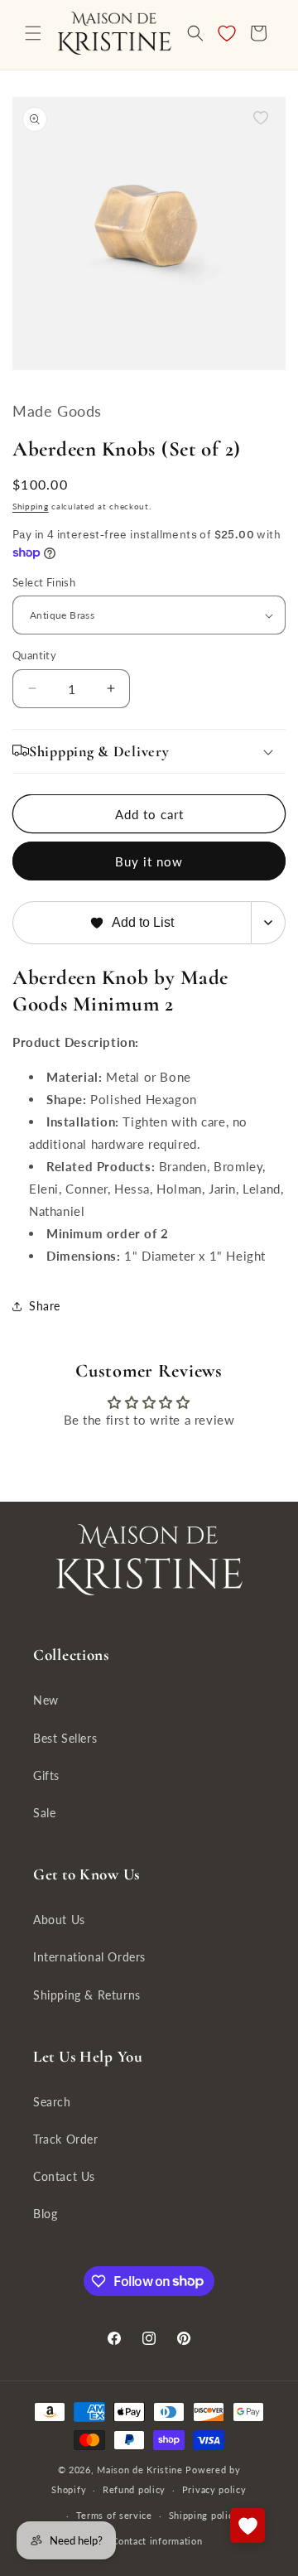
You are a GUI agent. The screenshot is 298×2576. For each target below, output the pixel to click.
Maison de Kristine (141, 2470)
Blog (45, 2214)
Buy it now (149, 861)
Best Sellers (65, 1738)
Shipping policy (204, 2515)
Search (52, 2102)
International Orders (89, 1957)
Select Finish (44, 582)
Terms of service (114, 2515)
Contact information (157, 2541)
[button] (33, 33)
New (46, 1700)
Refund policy (134, 2489)
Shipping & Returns (87, 1995)
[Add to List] (261, 118)
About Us (59, 1920)
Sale (44, 1813)
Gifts (46, 1775)
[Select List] (269, 923)
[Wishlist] (227, 33)
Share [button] (45, 1306)
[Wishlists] (248, 2525)
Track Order (66, 2139)
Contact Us (64, 2176)
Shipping (31, 506)
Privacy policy (214, 2489)
